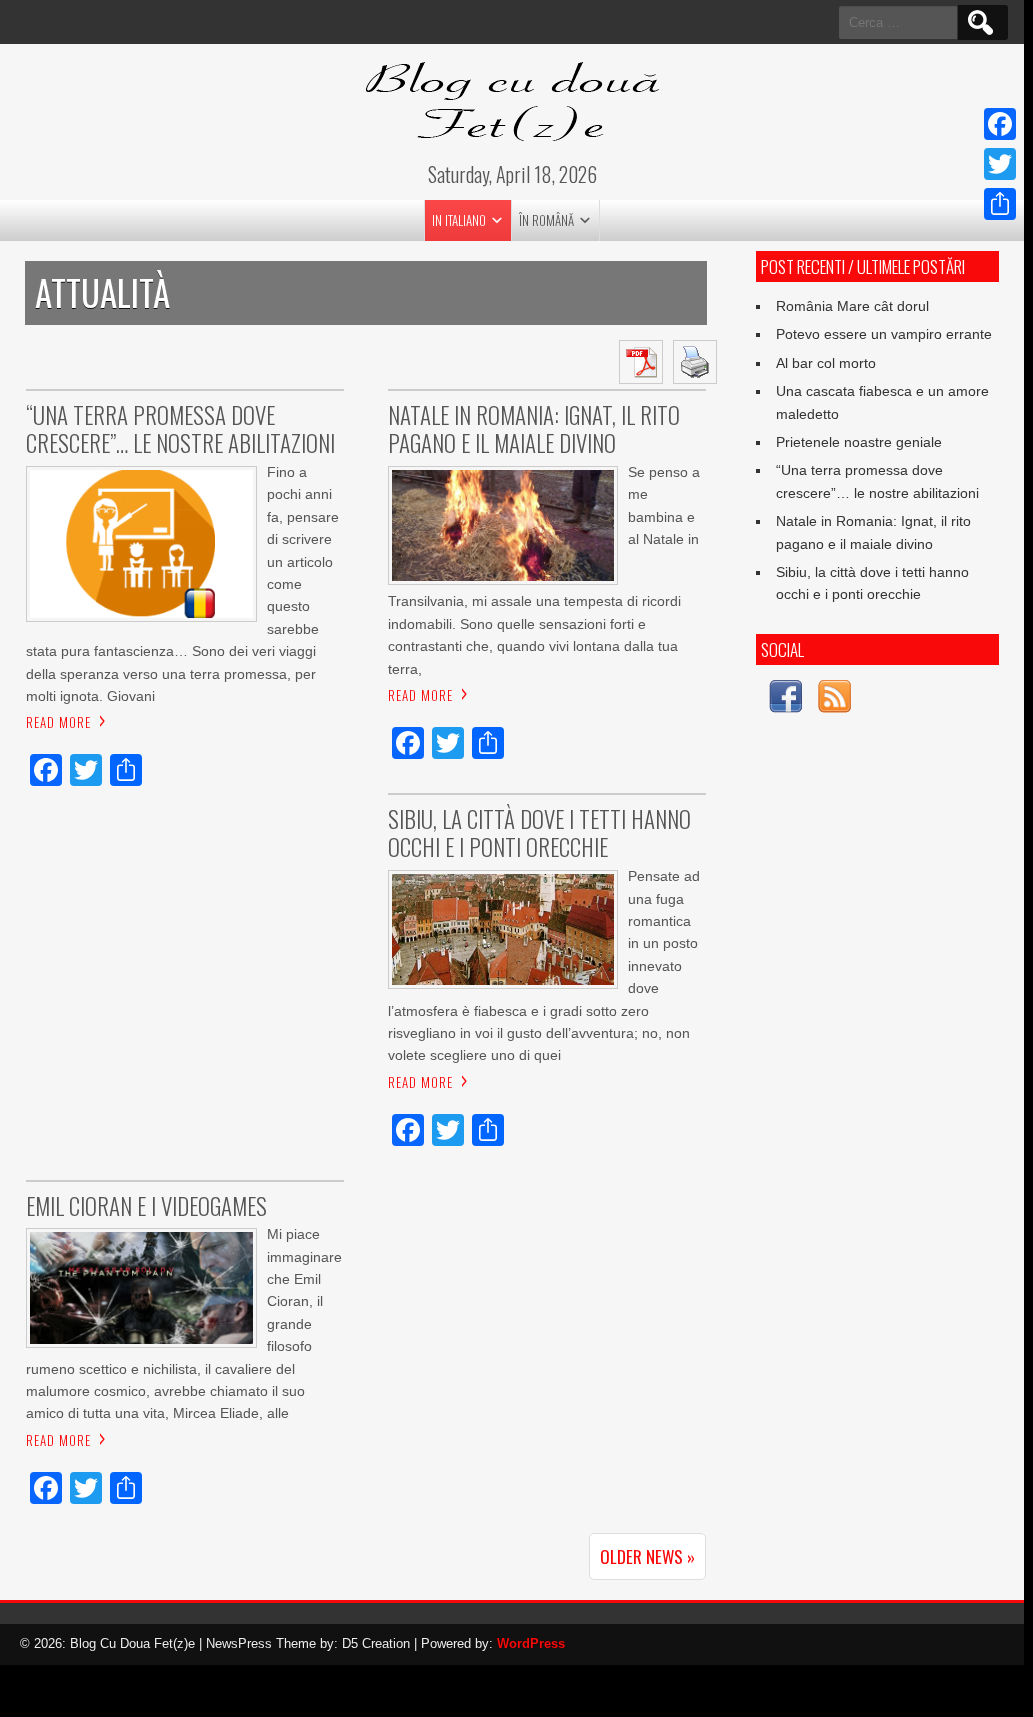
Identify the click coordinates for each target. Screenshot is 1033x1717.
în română (546, 220)
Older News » (647, 1556)
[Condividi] (1000, 204)
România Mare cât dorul (852, 306)
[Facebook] (1000, 124)
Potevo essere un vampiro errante (884, 334)
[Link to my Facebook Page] (785, 699)
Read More (58, 722)
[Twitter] (1000, 164)
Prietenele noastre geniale (859, 442)
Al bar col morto (826, 363)
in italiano (459, 220)
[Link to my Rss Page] (834, 699)
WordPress (531, 1643)
